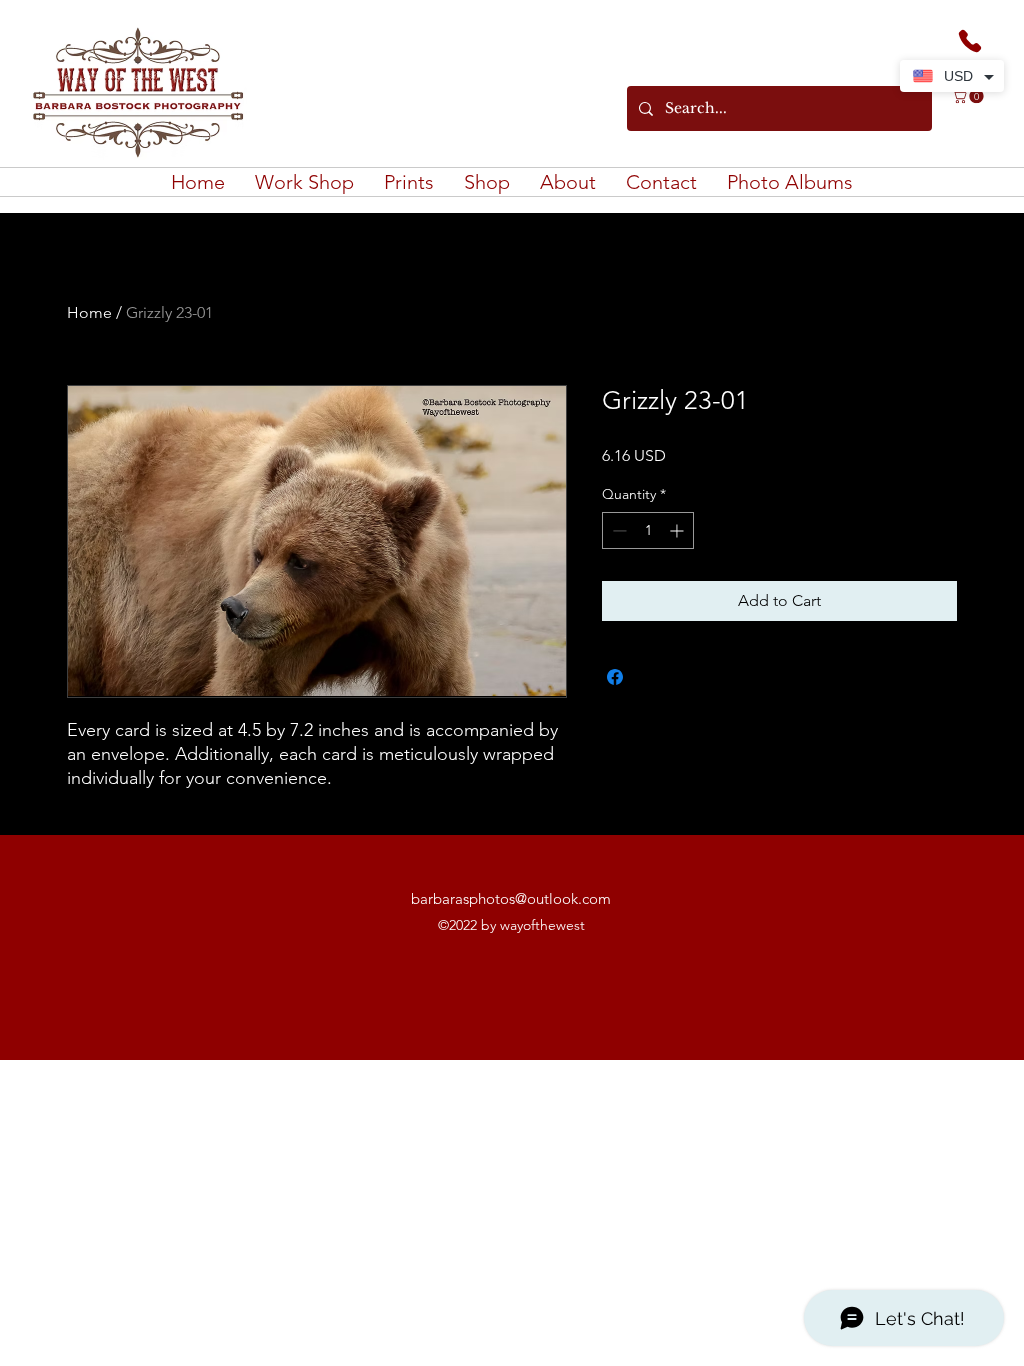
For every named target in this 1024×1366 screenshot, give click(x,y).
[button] (512, 884)
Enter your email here (241, 731)
